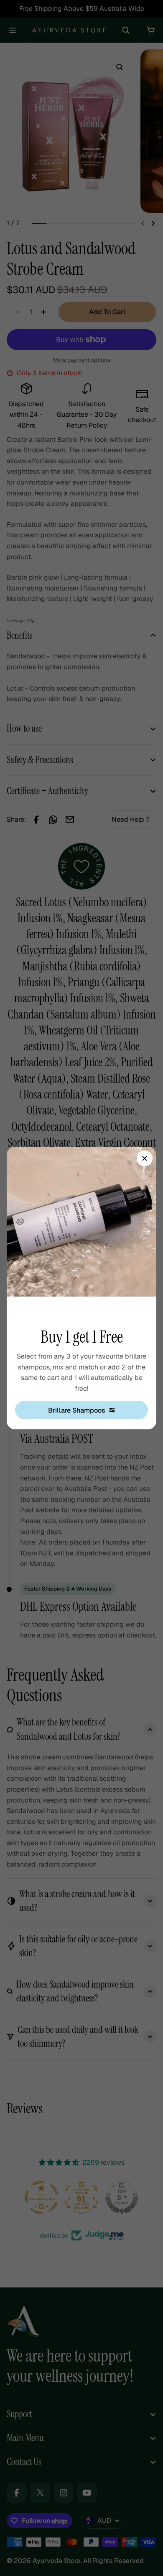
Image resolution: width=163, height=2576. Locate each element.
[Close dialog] (145, 1158)
